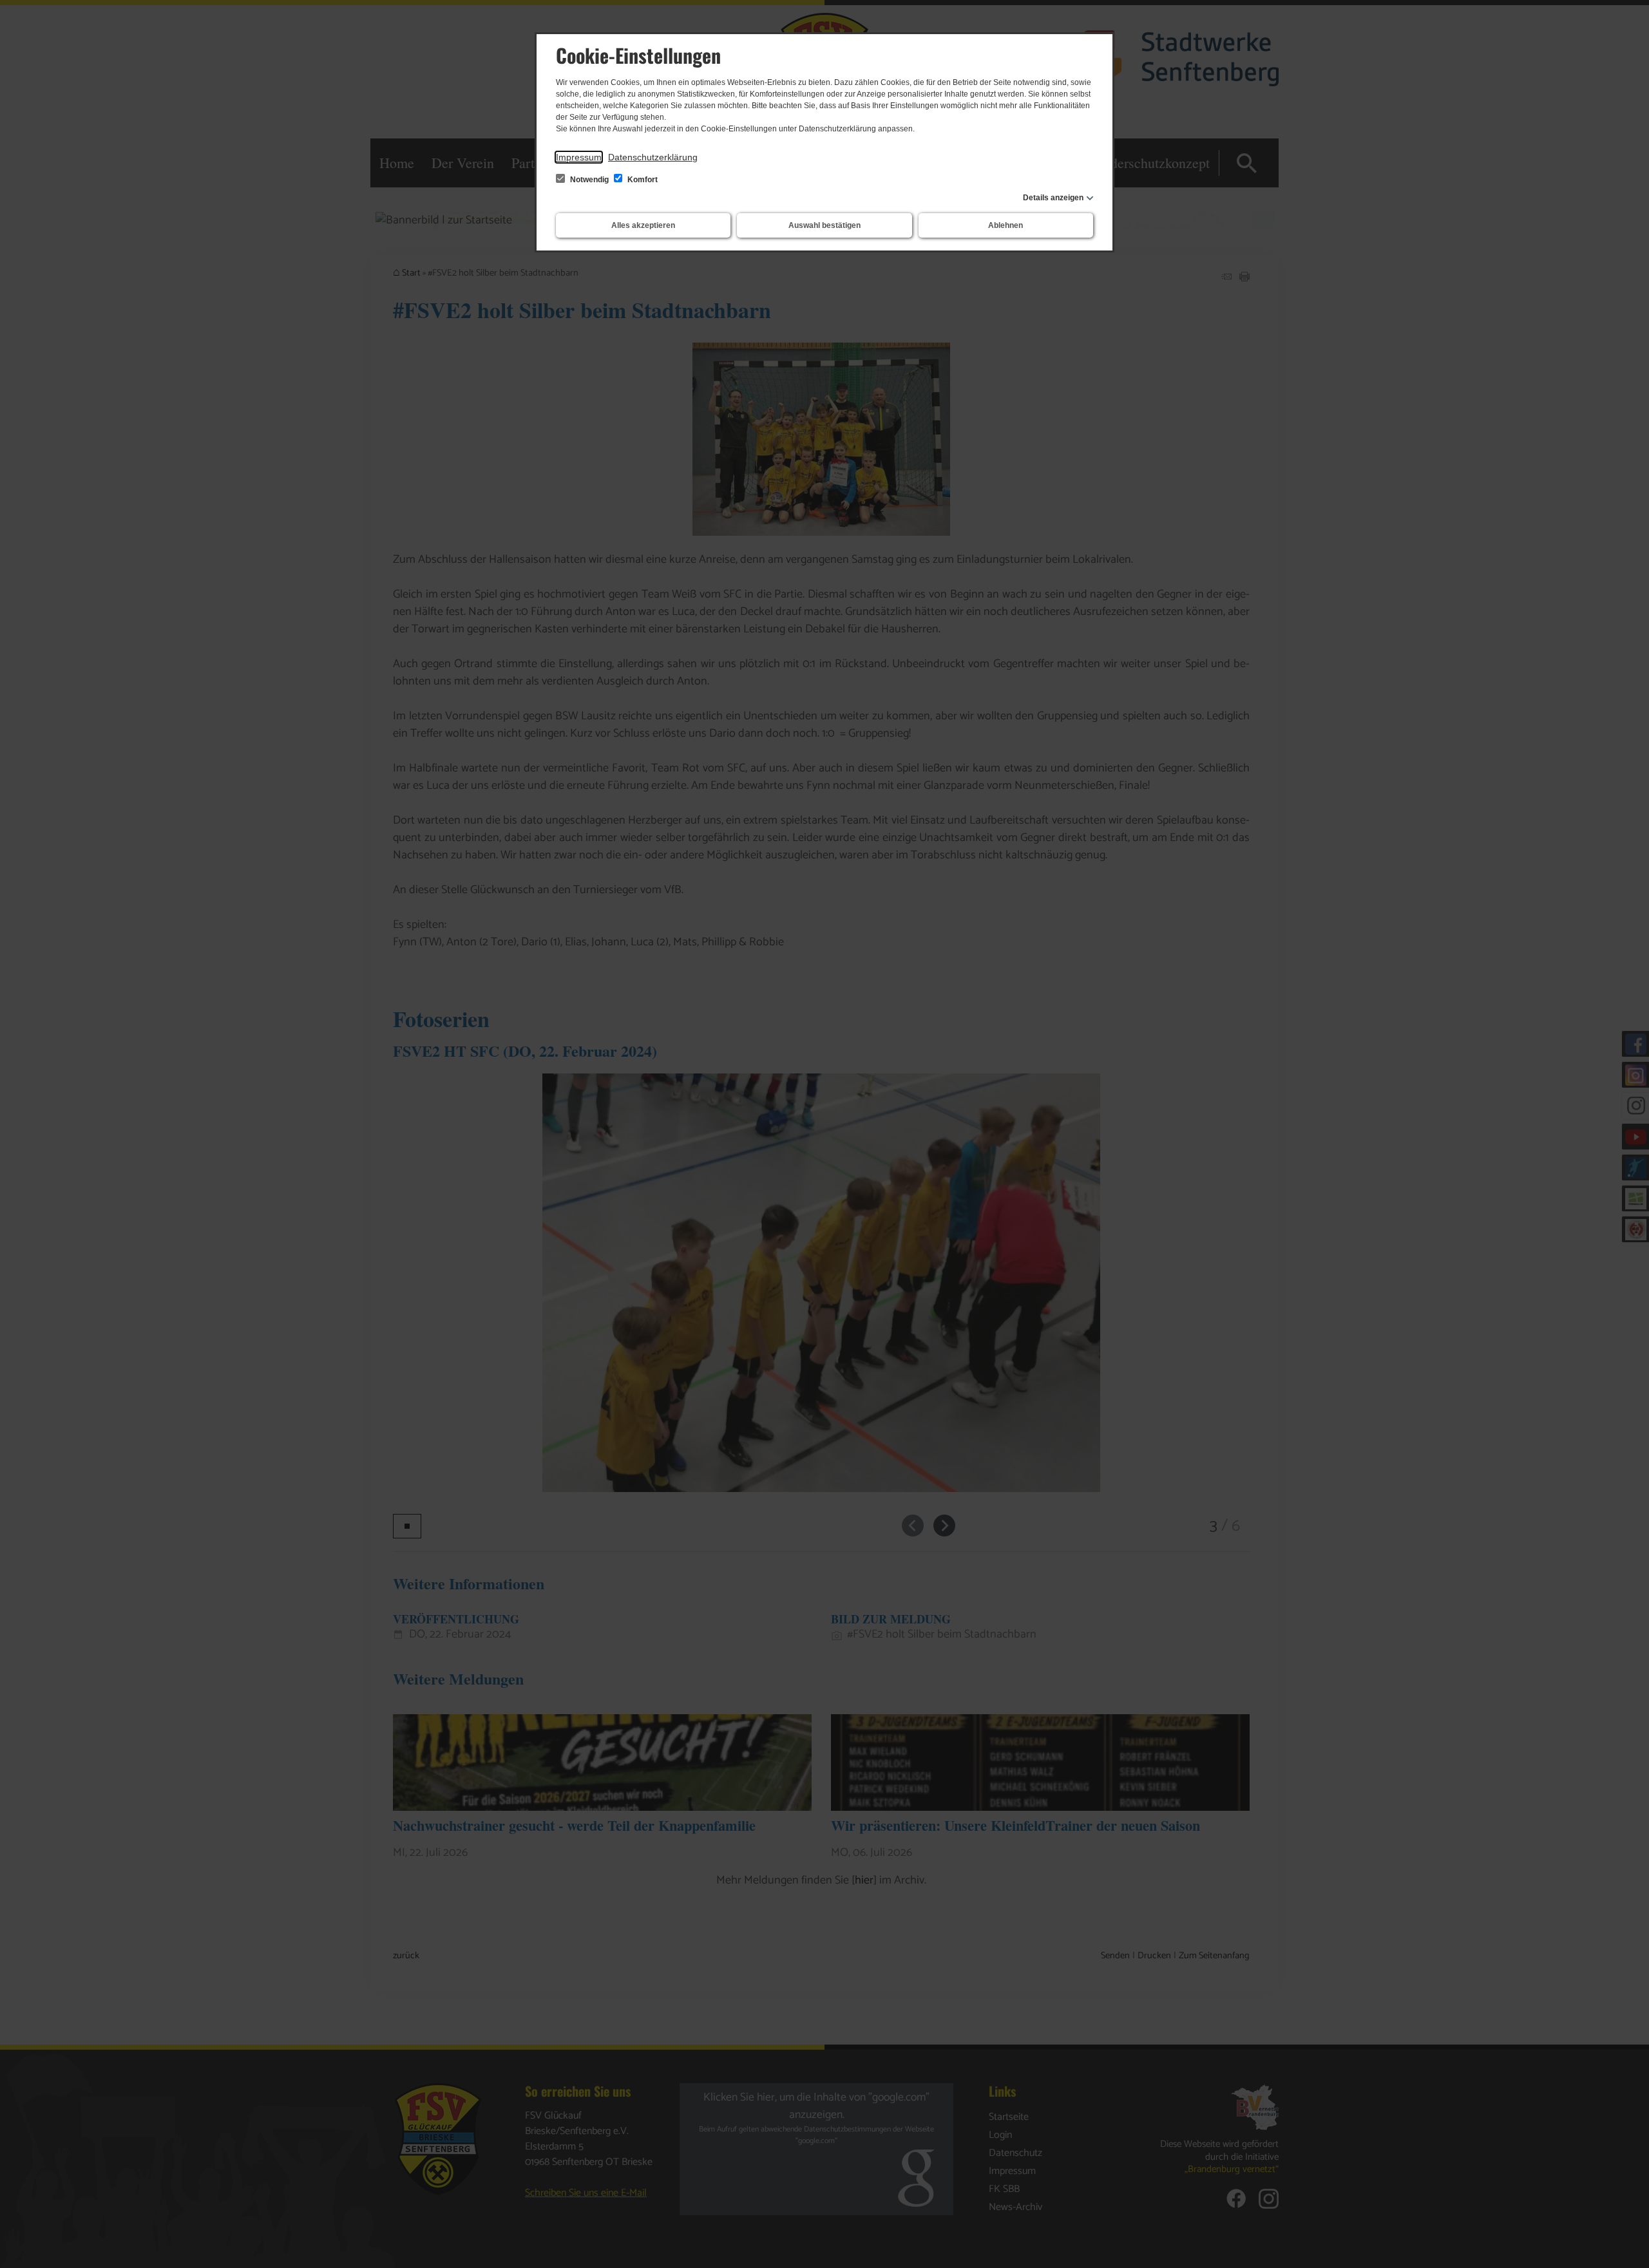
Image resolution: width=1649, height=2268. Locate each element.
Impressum (579, 157)
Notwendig (589, 180)
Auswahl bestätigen (824, 225)
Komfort (642, 180)
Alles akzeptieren (643, 225)
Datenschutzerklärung (653, 157)
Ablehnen (1006, 225)
